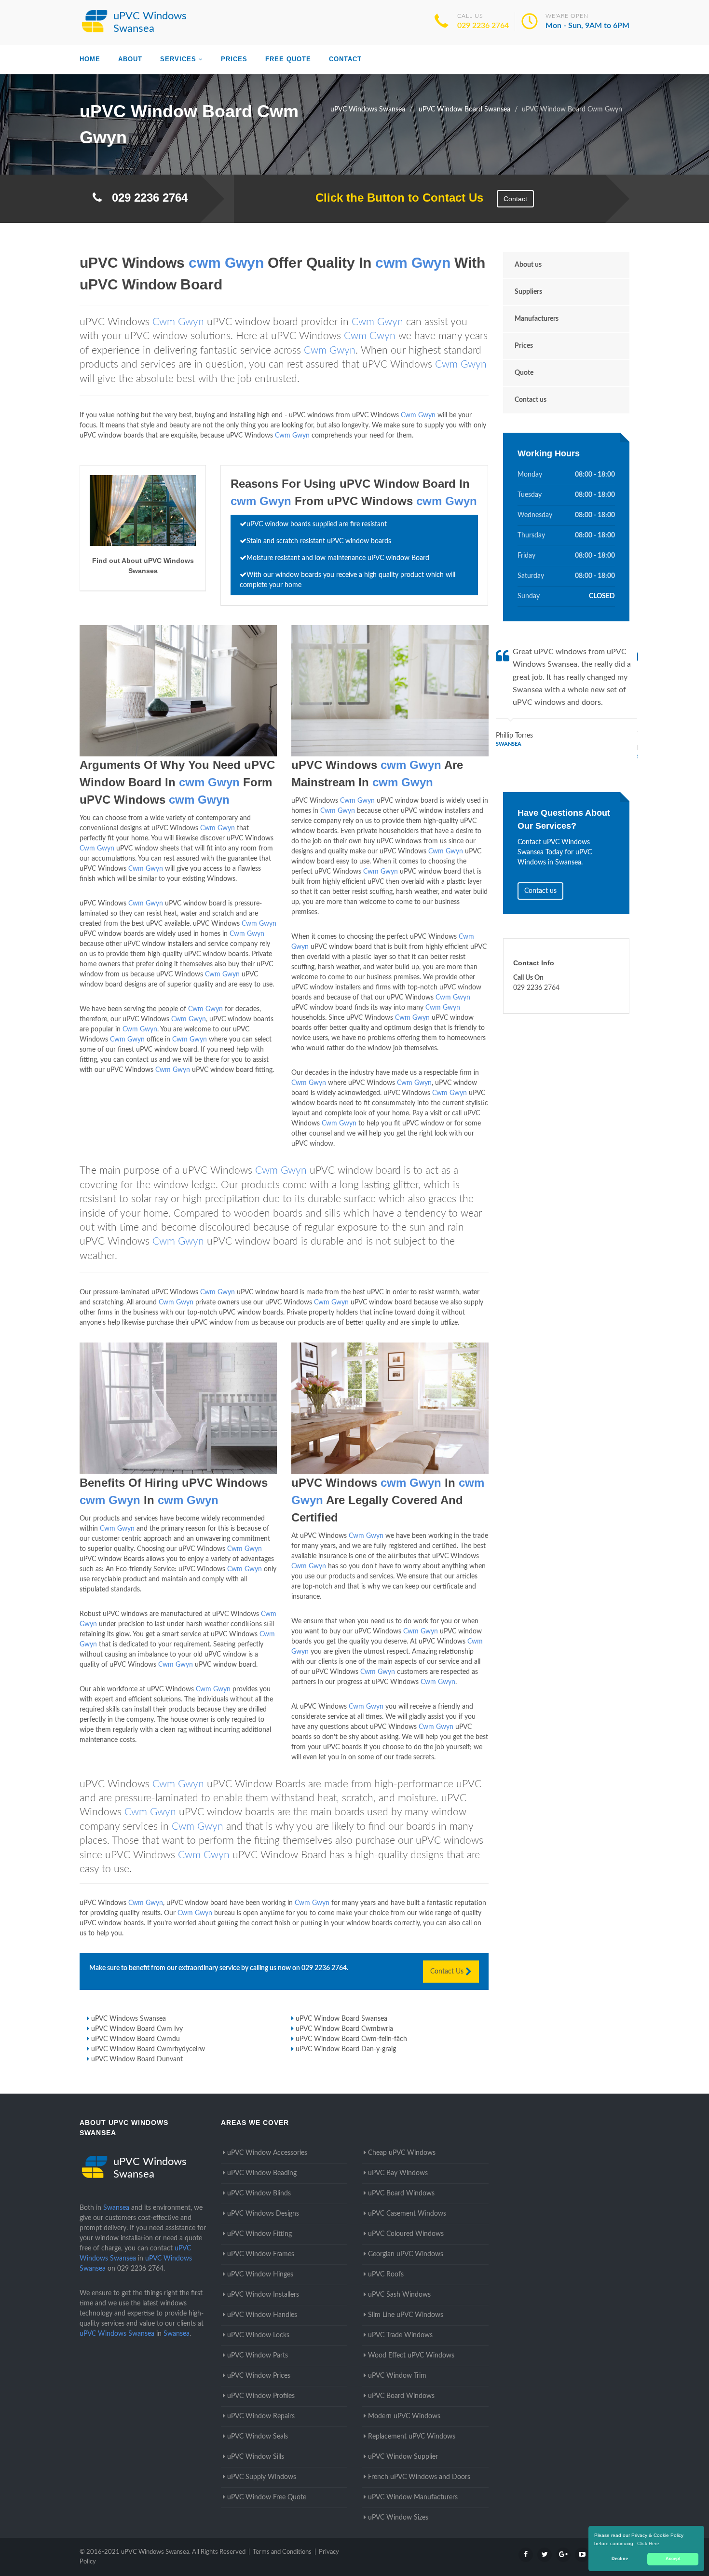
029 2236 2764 (483, 26)
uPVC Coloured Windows (406, 2234)
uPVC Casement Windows (407, 2214)
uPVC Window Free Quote (267, 2497)
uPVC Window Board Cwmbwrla (344, 2029)
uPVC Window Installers (263, 2295)
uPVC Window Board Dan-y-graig (346, 2049)
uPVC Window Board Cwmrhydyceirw (148, 2049)
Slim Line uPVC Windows (406, 2315)
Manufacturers (537, 319)
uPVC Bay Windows (398, 2173)
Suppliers (528, 292)
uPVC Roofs (386, 2275)
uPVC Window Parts (258, 2356)
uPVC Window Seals (258, 2437)
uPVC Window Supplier (403, 2457)
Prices (234, 59)
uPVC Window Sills (256, 2457)
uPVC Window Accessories (267, 2153)
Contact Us (448, 1972)
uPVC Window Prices (259, 2376)
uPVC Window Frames (261, 2254)
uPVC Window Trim (397, 2376)
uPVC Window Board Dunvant (137, 2059)
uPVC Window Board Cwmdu (136, 2039)
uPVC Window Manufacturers (413, 2497)
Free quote (288, 59)
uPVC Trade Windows (400, 2335)
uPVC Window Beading (262, 2173)
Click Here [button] (648, 2543)
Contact (345, 59)
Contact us (531, 400)
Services (178, 59)
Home (90, 59)
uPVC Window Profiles (261, 2396)
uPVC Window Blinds (259, 2193)
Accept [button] (673, 2559)
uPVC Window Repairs (261, 2416)
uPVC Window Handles (262, 2315)
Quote (524, 373)
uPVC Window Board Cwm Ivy (137, 2029)
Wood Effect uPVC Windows (411, 2356)
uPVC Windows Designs (263, 2214)
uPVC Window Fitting (259, 2234)
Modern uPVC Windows (404, 2416)
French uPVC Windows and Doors (419, 2477)
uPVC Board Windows (401, 2193)
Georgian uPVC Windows (406, 2254)
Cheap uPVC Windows (402, 2153)
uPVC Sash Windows (399, 2295)
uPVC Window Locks (258, 2335)
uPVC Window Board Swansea (341, 2019)
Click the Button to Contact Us (394, 198)
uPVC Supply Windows (262, 2477)
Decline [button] (620, 2559)
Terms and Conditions (282, 2552)
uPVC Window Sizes (398, 2518)
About (130, 59)
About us (528, 265)
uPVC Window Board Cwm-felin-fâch (351, 2039)
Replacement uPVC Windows (412, 2437)
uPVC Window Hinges (260, 2275)
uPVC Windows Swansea (129, 2019)
